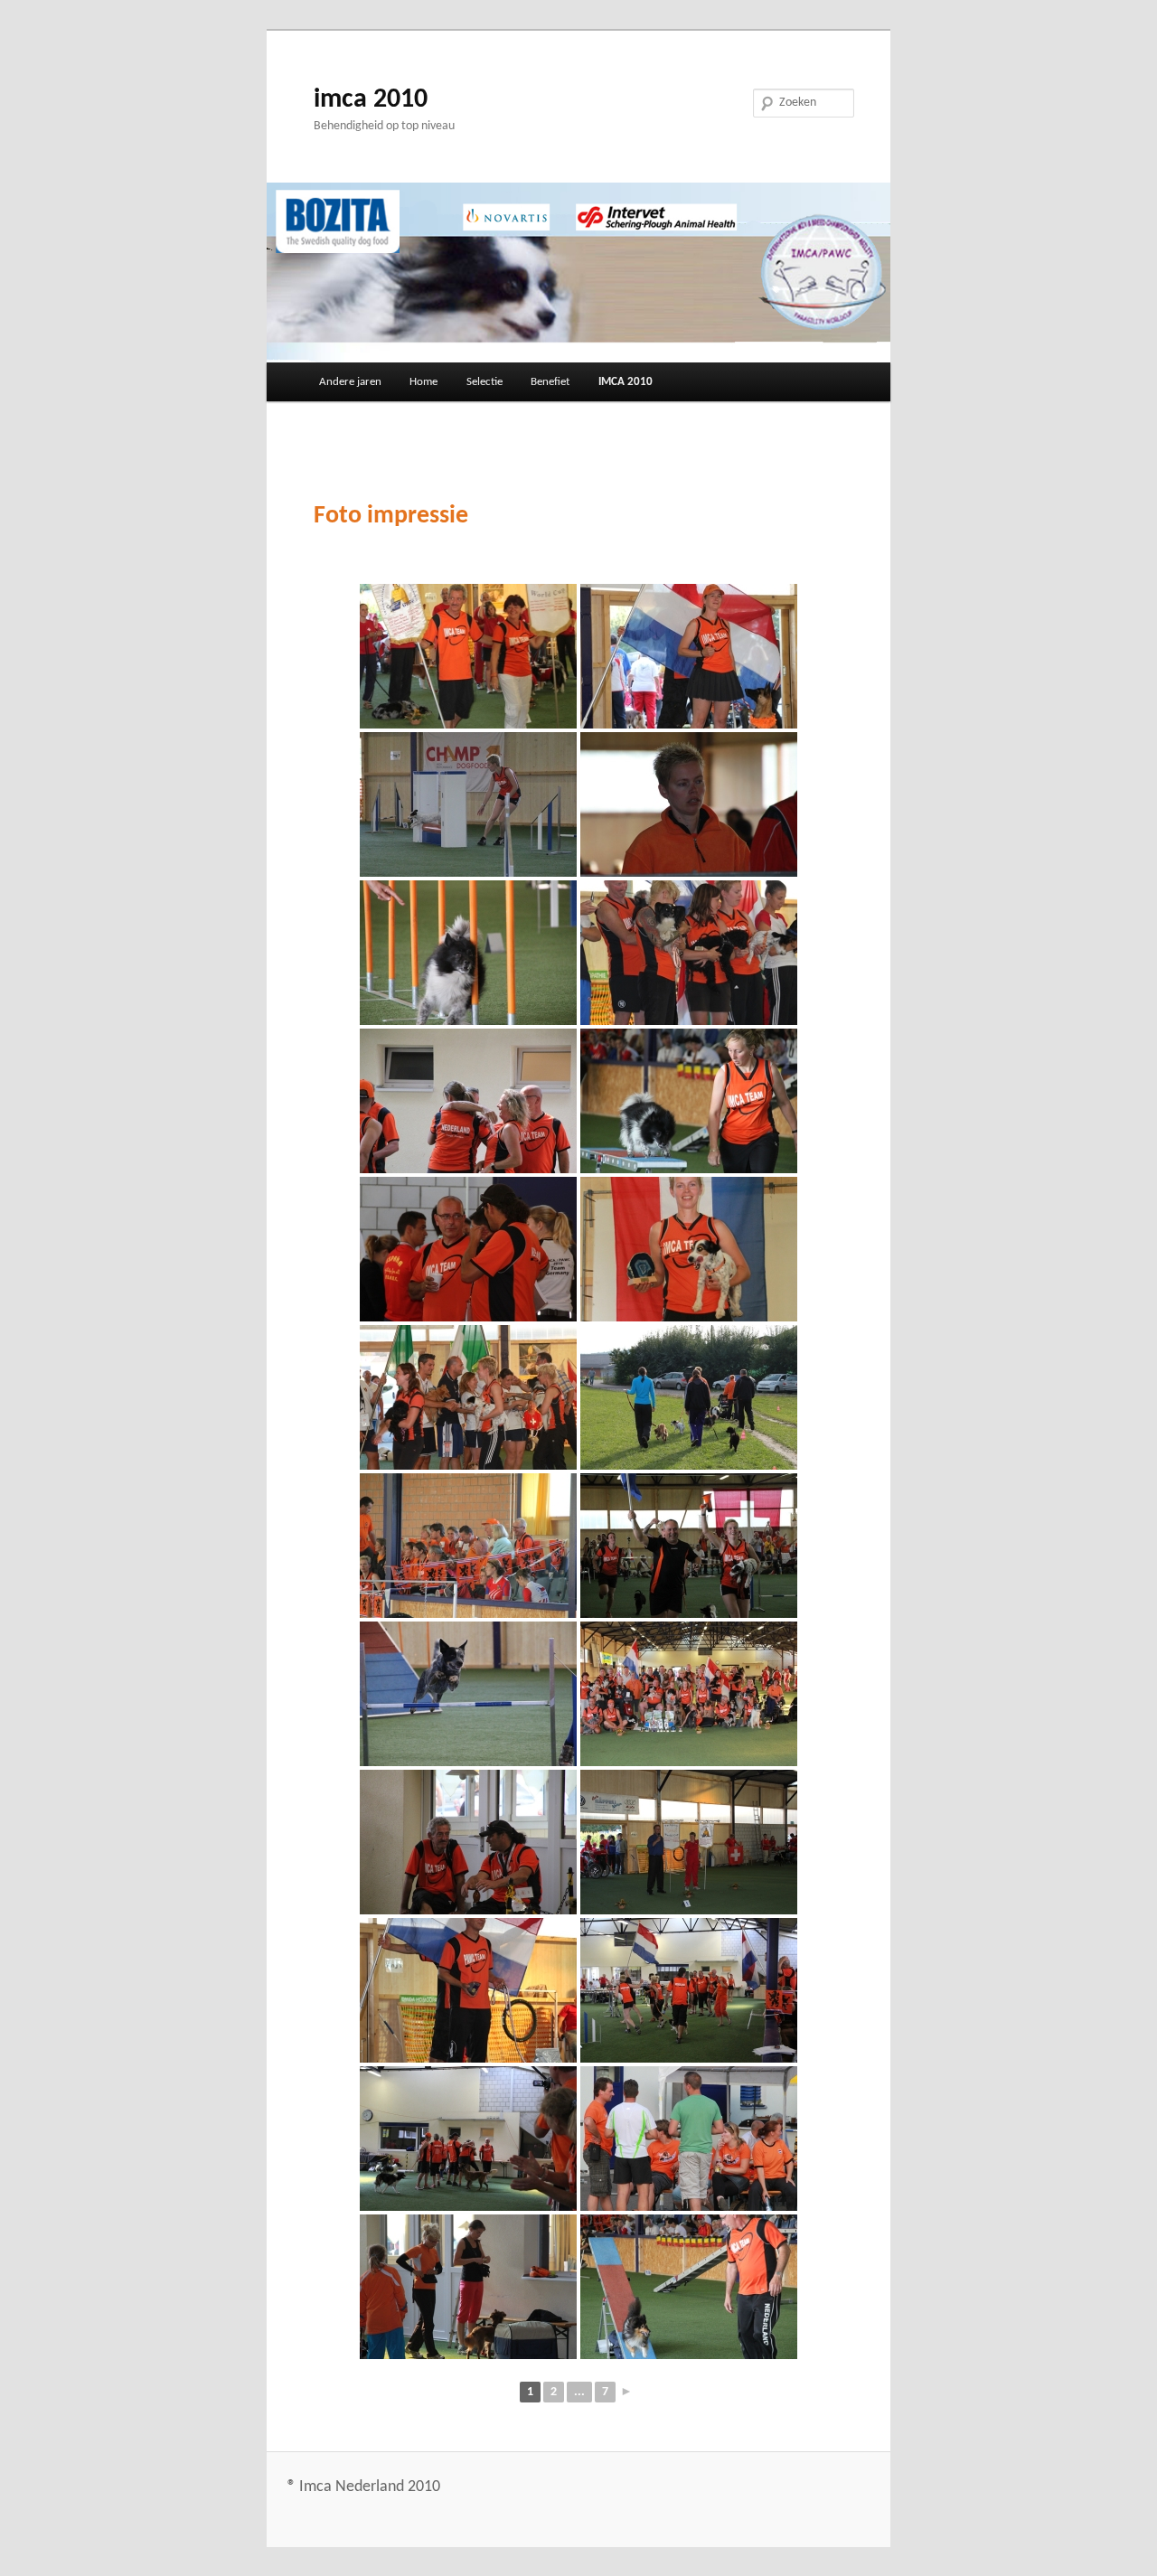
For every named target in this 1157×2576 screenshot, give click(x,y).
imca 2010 (371, 100)
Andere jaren (350, 382)
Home (423, 382)
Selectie (484, 382)
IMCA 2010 (626, 382)
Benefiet (550, 382)
